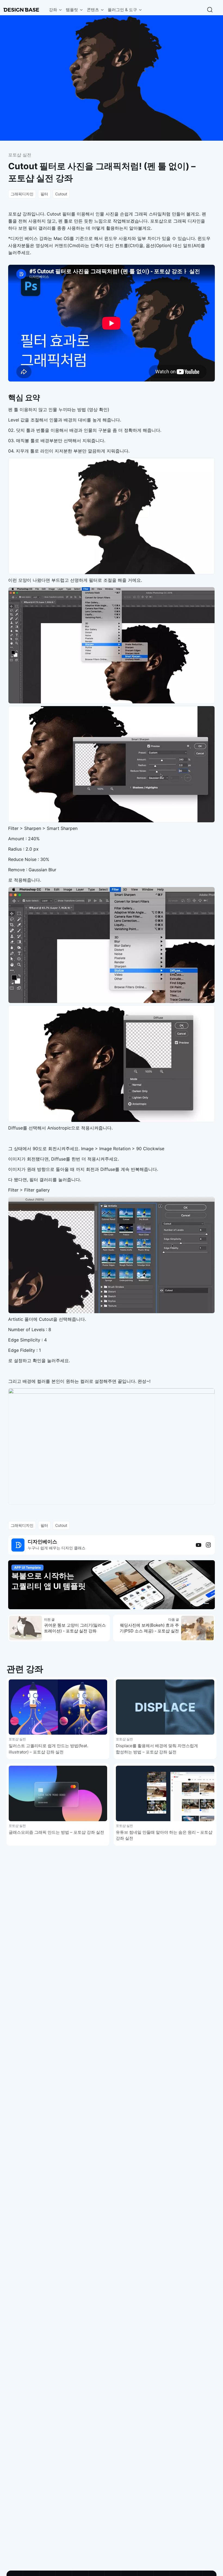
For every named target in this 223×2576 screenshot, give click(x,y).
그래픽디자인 (22, 194)
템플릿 (72, 10)
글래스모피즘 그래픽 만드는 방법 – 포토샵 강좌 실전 (56, 1832)
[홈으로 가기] (21, 10)
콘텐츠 (93, 10)
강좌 (53, 10)
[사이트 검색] (210, 10)
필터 (44, 194)
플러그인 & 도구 (122, 10)
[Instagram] (208, 1545)
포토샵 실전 (20, 155)
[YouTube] (199, 1545)
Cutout (61, 194)
